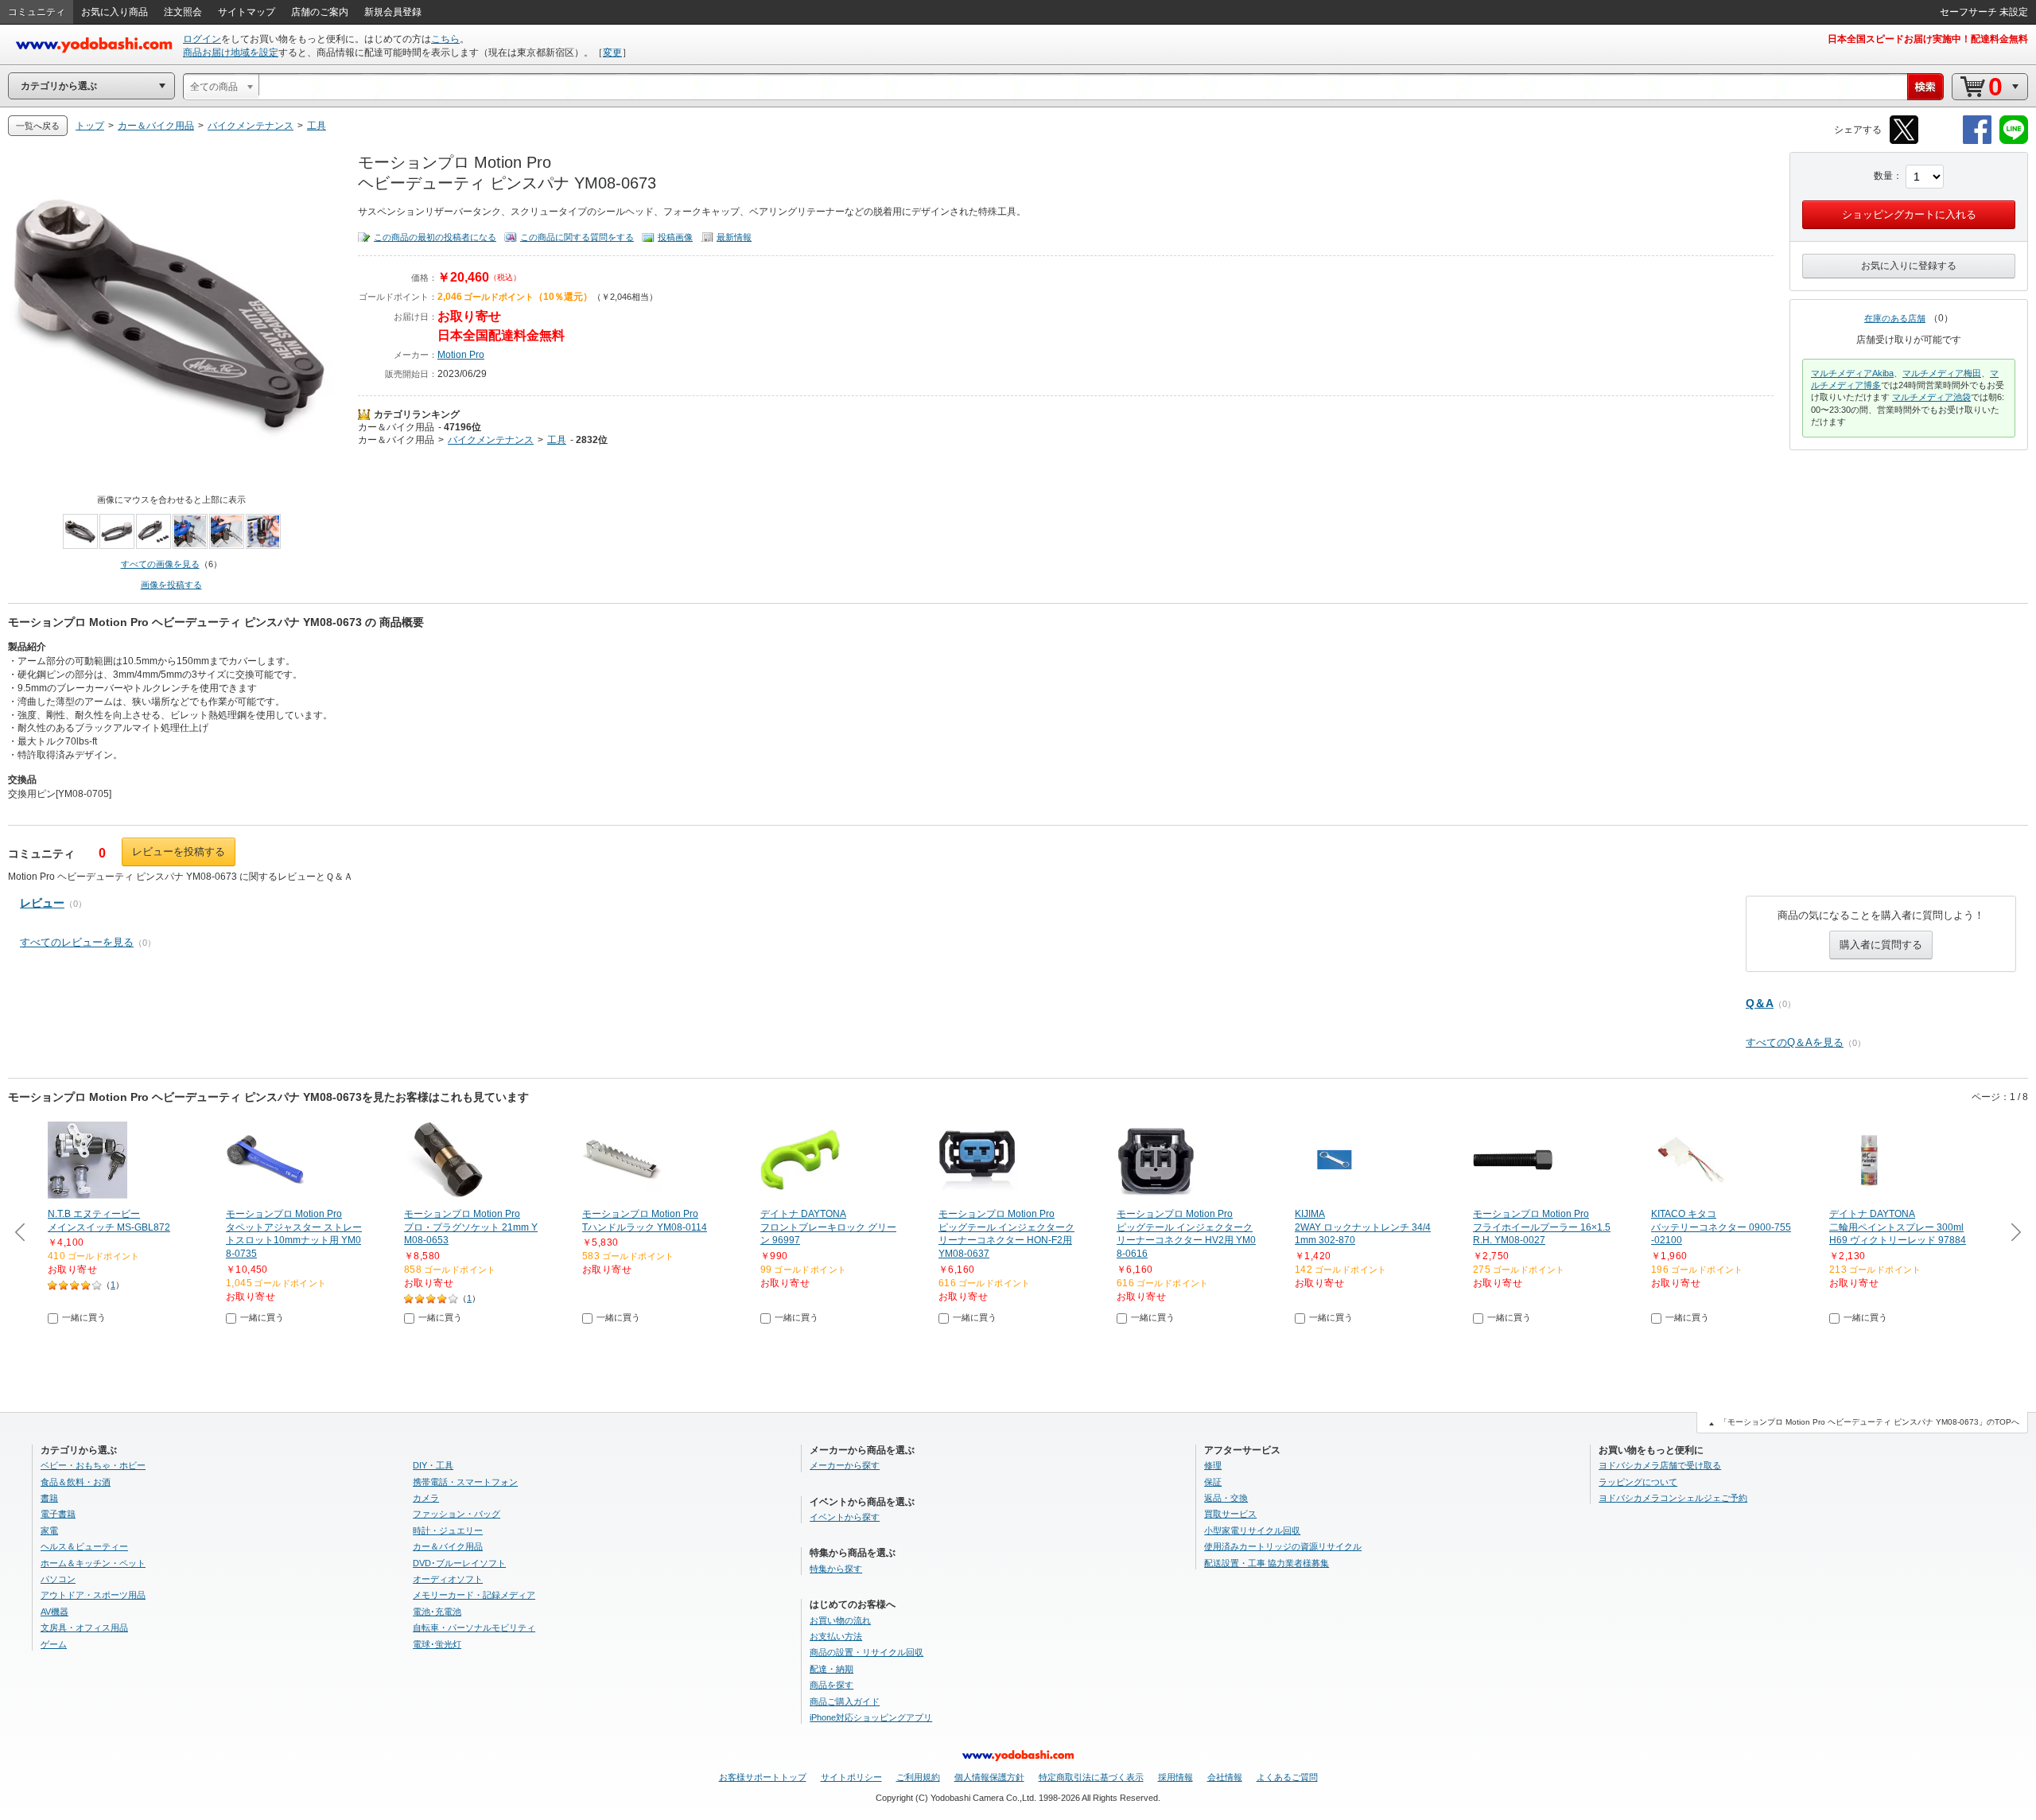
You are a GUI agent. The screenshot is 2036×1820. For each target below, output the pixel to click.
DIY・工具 (433, 1465)
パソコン (58, 1579)
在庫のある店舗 (1895, 318)
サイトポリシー (851, 1777)
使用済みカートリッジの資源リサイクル (1283, 1546)
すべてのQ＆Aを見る (1795, 1042)
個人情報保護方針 (989, 1777)
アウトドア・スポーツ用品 (93, 1595)
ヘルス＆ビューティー (84, 1546)
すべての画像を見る (160, 564)
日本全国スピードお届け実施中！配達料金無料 (1928, 39)
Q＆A (1760, 1003)
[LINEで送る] (2014, 141)
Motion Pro (461, 355)
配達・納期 (831, 1669)
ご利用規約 (918, 1777)
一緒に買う (84, 1317)
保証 (1213, 1482)
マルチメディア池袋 (1931, 397)
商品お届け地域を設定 (231, 52)
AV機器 (54, 1612)
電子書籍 (58, 1514)
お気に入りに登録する (1909, 266)
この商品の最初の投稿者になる (435, 237)
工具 (557, 440)
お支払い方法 (836, 1636)
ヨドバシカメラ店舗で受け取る (1660, 1465)
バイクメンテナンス (491, 440)
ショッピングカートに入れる (1909, 214)
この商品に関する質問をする (577, 237)
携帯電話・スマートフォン (465, 1482)
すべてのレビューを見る (77, 942)
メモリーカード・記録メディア (474, 1595)
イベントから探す (845, 1517)
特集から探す (836, 1569)
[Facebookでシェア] (1977, 141)
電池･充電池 (437, 1612)
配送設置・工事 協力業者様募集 (1267, 1563)
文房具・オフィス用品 (84, 1627)
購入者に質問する (1881, 945)
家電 (49, 1530)
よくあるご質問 (1287, 1777)
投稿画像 (675, 237)
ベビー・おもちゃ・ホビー (93, 1465)
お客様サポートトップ (763, 1777)
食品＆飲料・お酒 (76, 1482)
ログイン (202, 39)
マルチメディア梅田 (1942, 373)
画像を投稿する (171, 585)
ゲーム (54, 1644)
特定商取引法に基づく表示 (1091, 1777)
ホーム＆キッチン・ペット (93, 1563)
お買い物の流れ (840, 1620)
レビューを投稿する (179, 852)
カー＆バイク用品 (396, 427)
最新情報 (734, 237)
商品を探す (831, 1685)
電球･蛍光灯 (437, 1644)
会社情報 (1225, 1777)
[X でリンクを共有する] (1904, 141)
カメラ (426, 1498)
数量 (1883, 176)
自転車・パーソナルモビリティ (474, 1627)
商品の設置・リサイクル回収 (866, 1652)
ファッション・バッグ (457, 1514)
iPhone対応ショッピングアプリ (871, 1717)
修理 (1213, 1465)
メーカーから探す (845, 1465)
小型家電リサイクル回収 (1252, 1530)
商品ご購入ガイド (845, 1701)
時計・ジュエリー (448, 1530)
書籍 (49, 1498)
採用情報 (1175, 1777)
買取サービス (1230, 1514)
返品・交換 (1226, 1498)
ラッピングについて (1638, 1482)
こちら (445, 39)
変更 (612, 52)
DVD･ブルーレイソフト (459, 1563)
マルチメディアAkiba (1852, 373)
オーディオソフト (448, 1579)
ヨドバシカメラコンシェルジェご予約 (1673, 1498)
